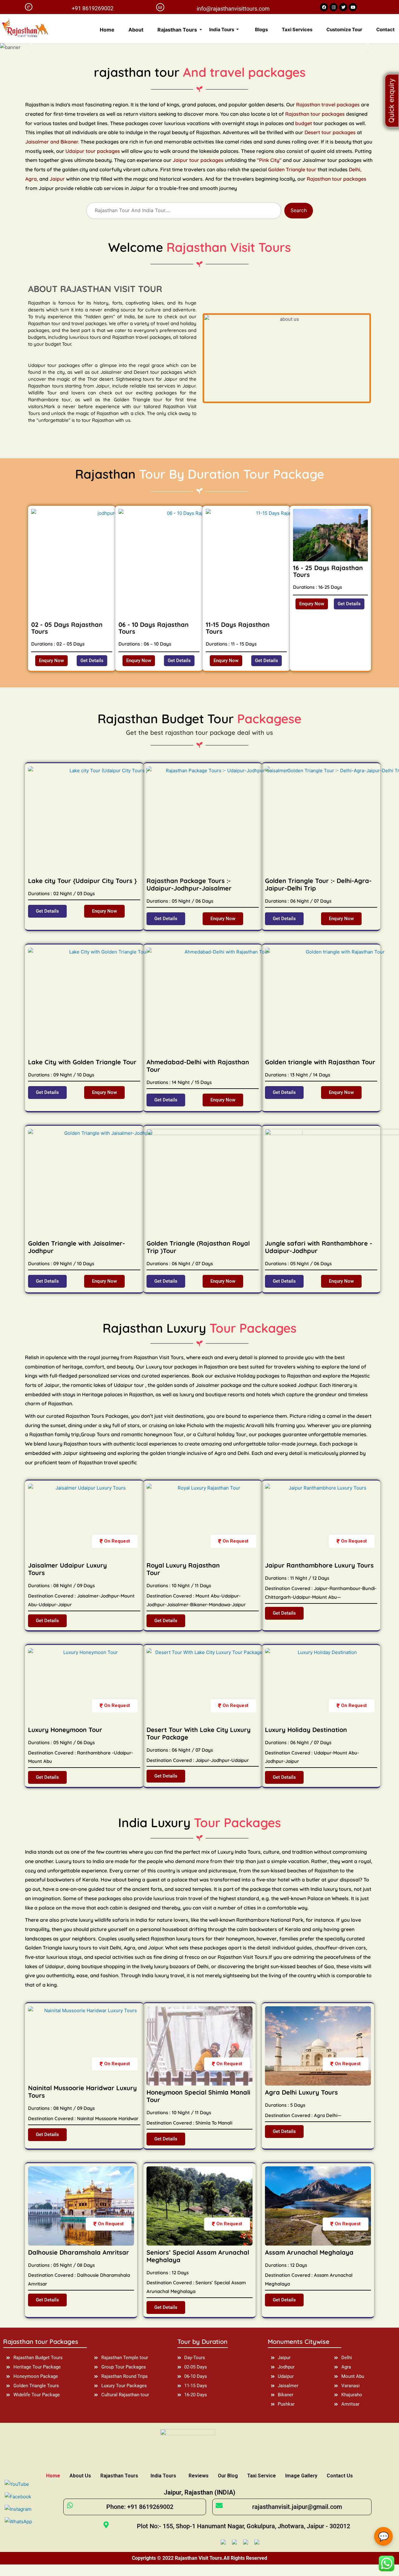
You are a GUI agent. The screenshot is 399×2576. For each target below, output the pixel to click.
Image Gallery (301, 2476)
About (136, 30)
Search (299, 210)
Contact (385, 29)
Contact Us (340, 2476)
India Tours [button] (222, 29)
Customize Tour (344, 29)
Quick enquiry (392, 101)
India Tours (163, 2476)
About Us (80, 2476)
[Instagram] (334, 7)
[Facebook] (324, 7)
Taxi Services (297, 29)
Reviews (199, 2476)
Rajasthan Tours (119, 2476)
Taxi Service (262, 2476)
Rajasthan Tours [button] (178, 30)
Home (107, 30)
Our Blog (228, 2476)
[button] (51, 661)
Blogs (261, 29)
